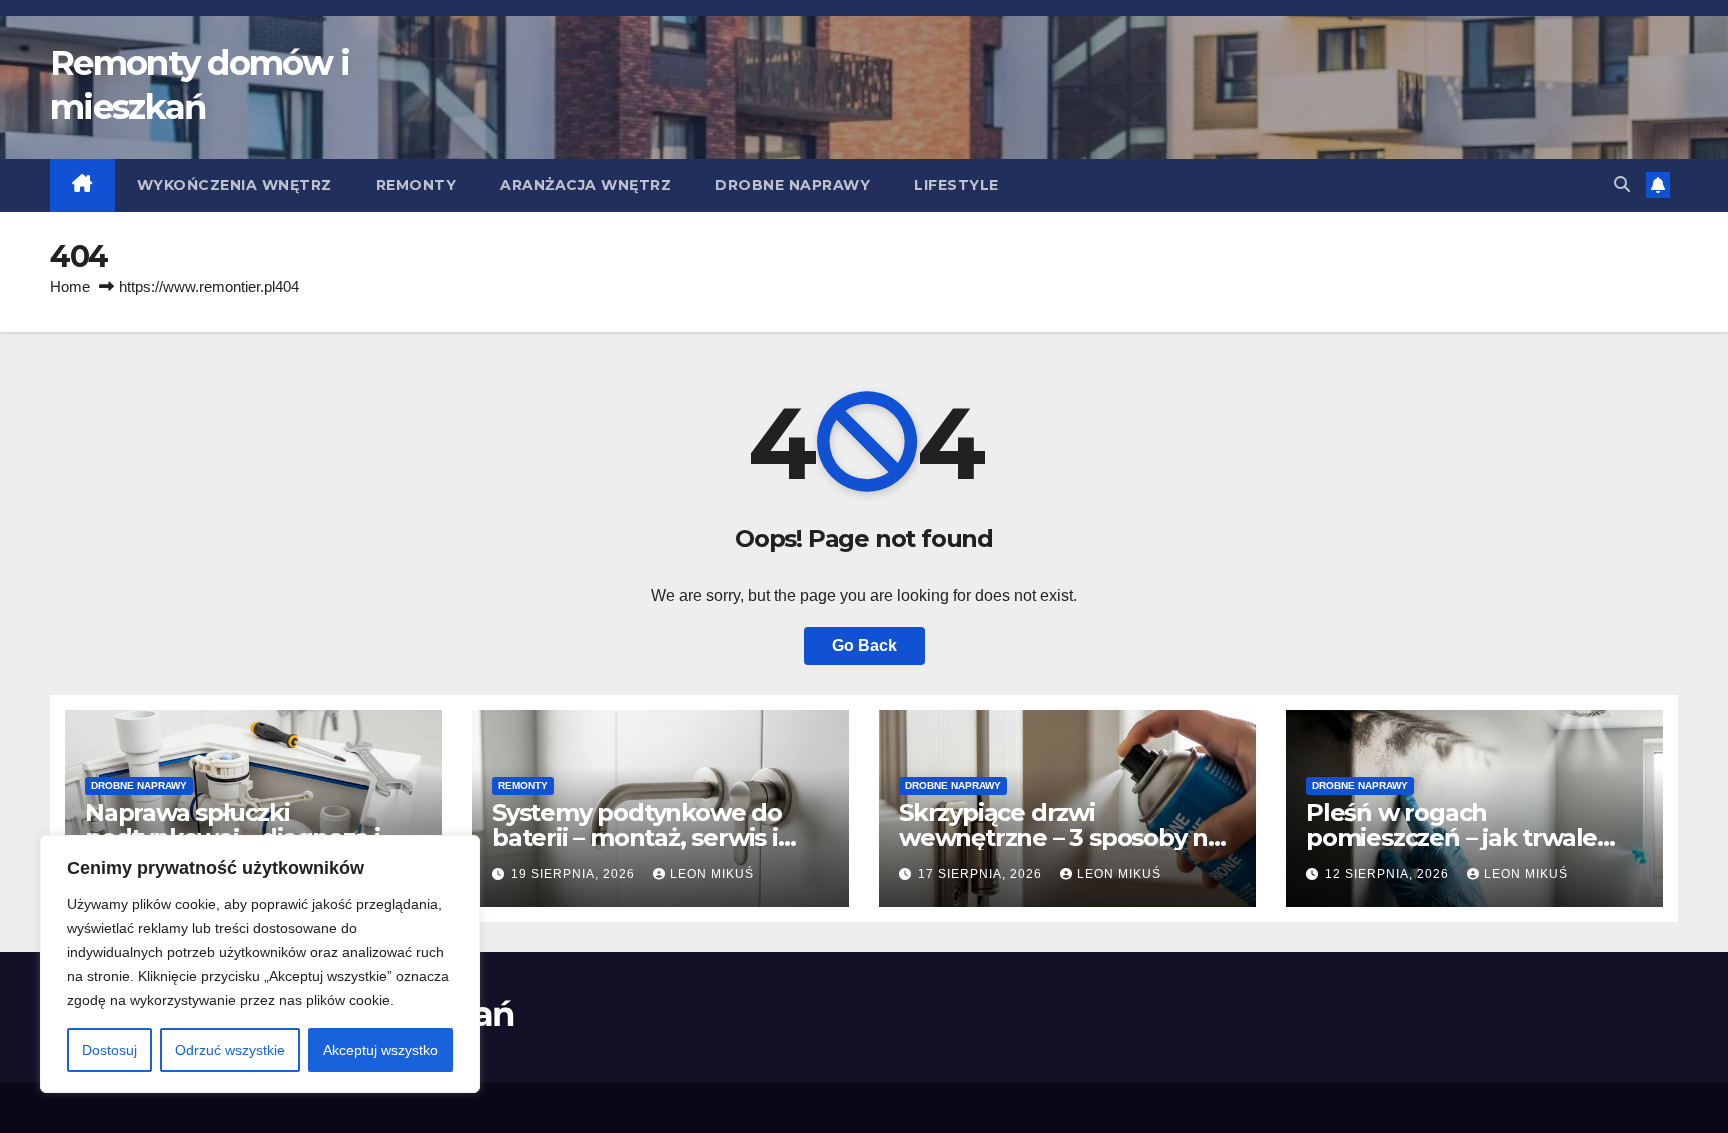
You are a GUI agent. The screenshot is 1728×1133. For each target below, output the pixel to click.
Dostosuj (109, 1050)
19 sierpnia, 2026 (575, 874)
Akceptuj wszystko (380, 1050)
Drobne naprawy (792, 185)
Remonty (416, 185)
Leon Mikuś (712, 874)
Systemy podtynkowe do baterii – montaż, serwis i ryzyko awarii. (637, 837)
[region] (260, 964)
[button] (1622, 184)
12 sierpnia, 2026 (1389, 874)
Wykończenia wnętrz (234, 185)
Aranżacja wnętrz (585, 185)
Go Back (864, 645)
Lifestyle (956, 185)
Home (70, 286)
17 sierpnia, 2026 (982, 874)
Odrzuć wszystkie (230, 1050)
